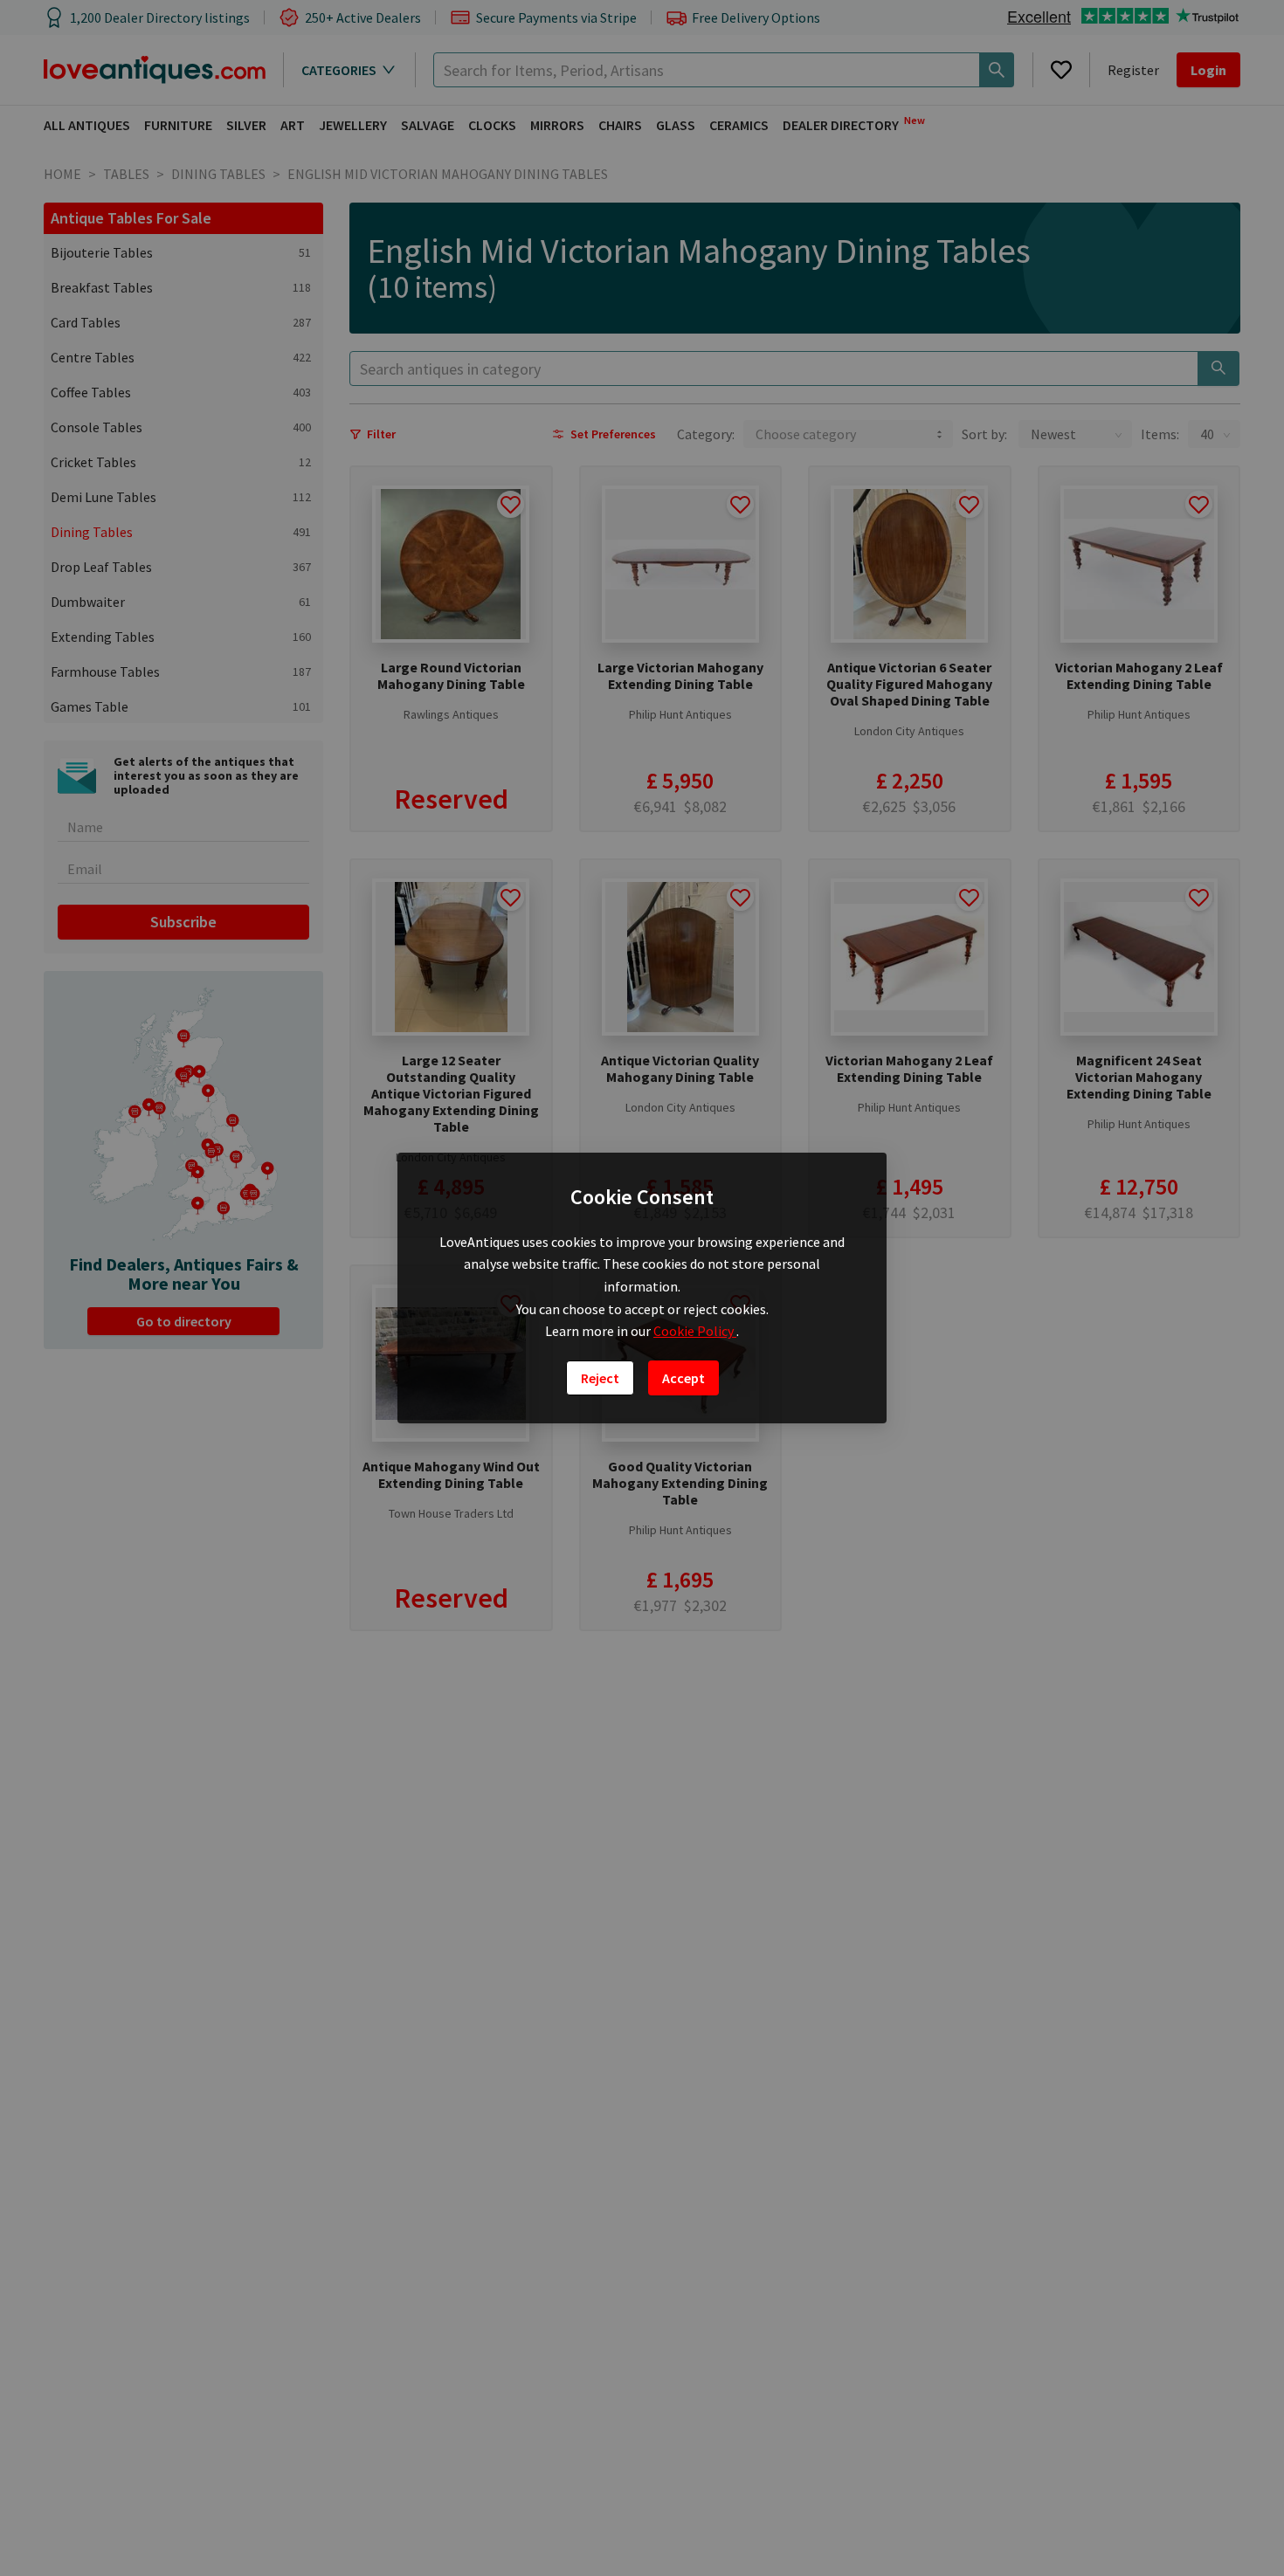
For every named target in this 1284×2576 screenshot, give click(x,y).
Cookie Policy (695, 1331)
